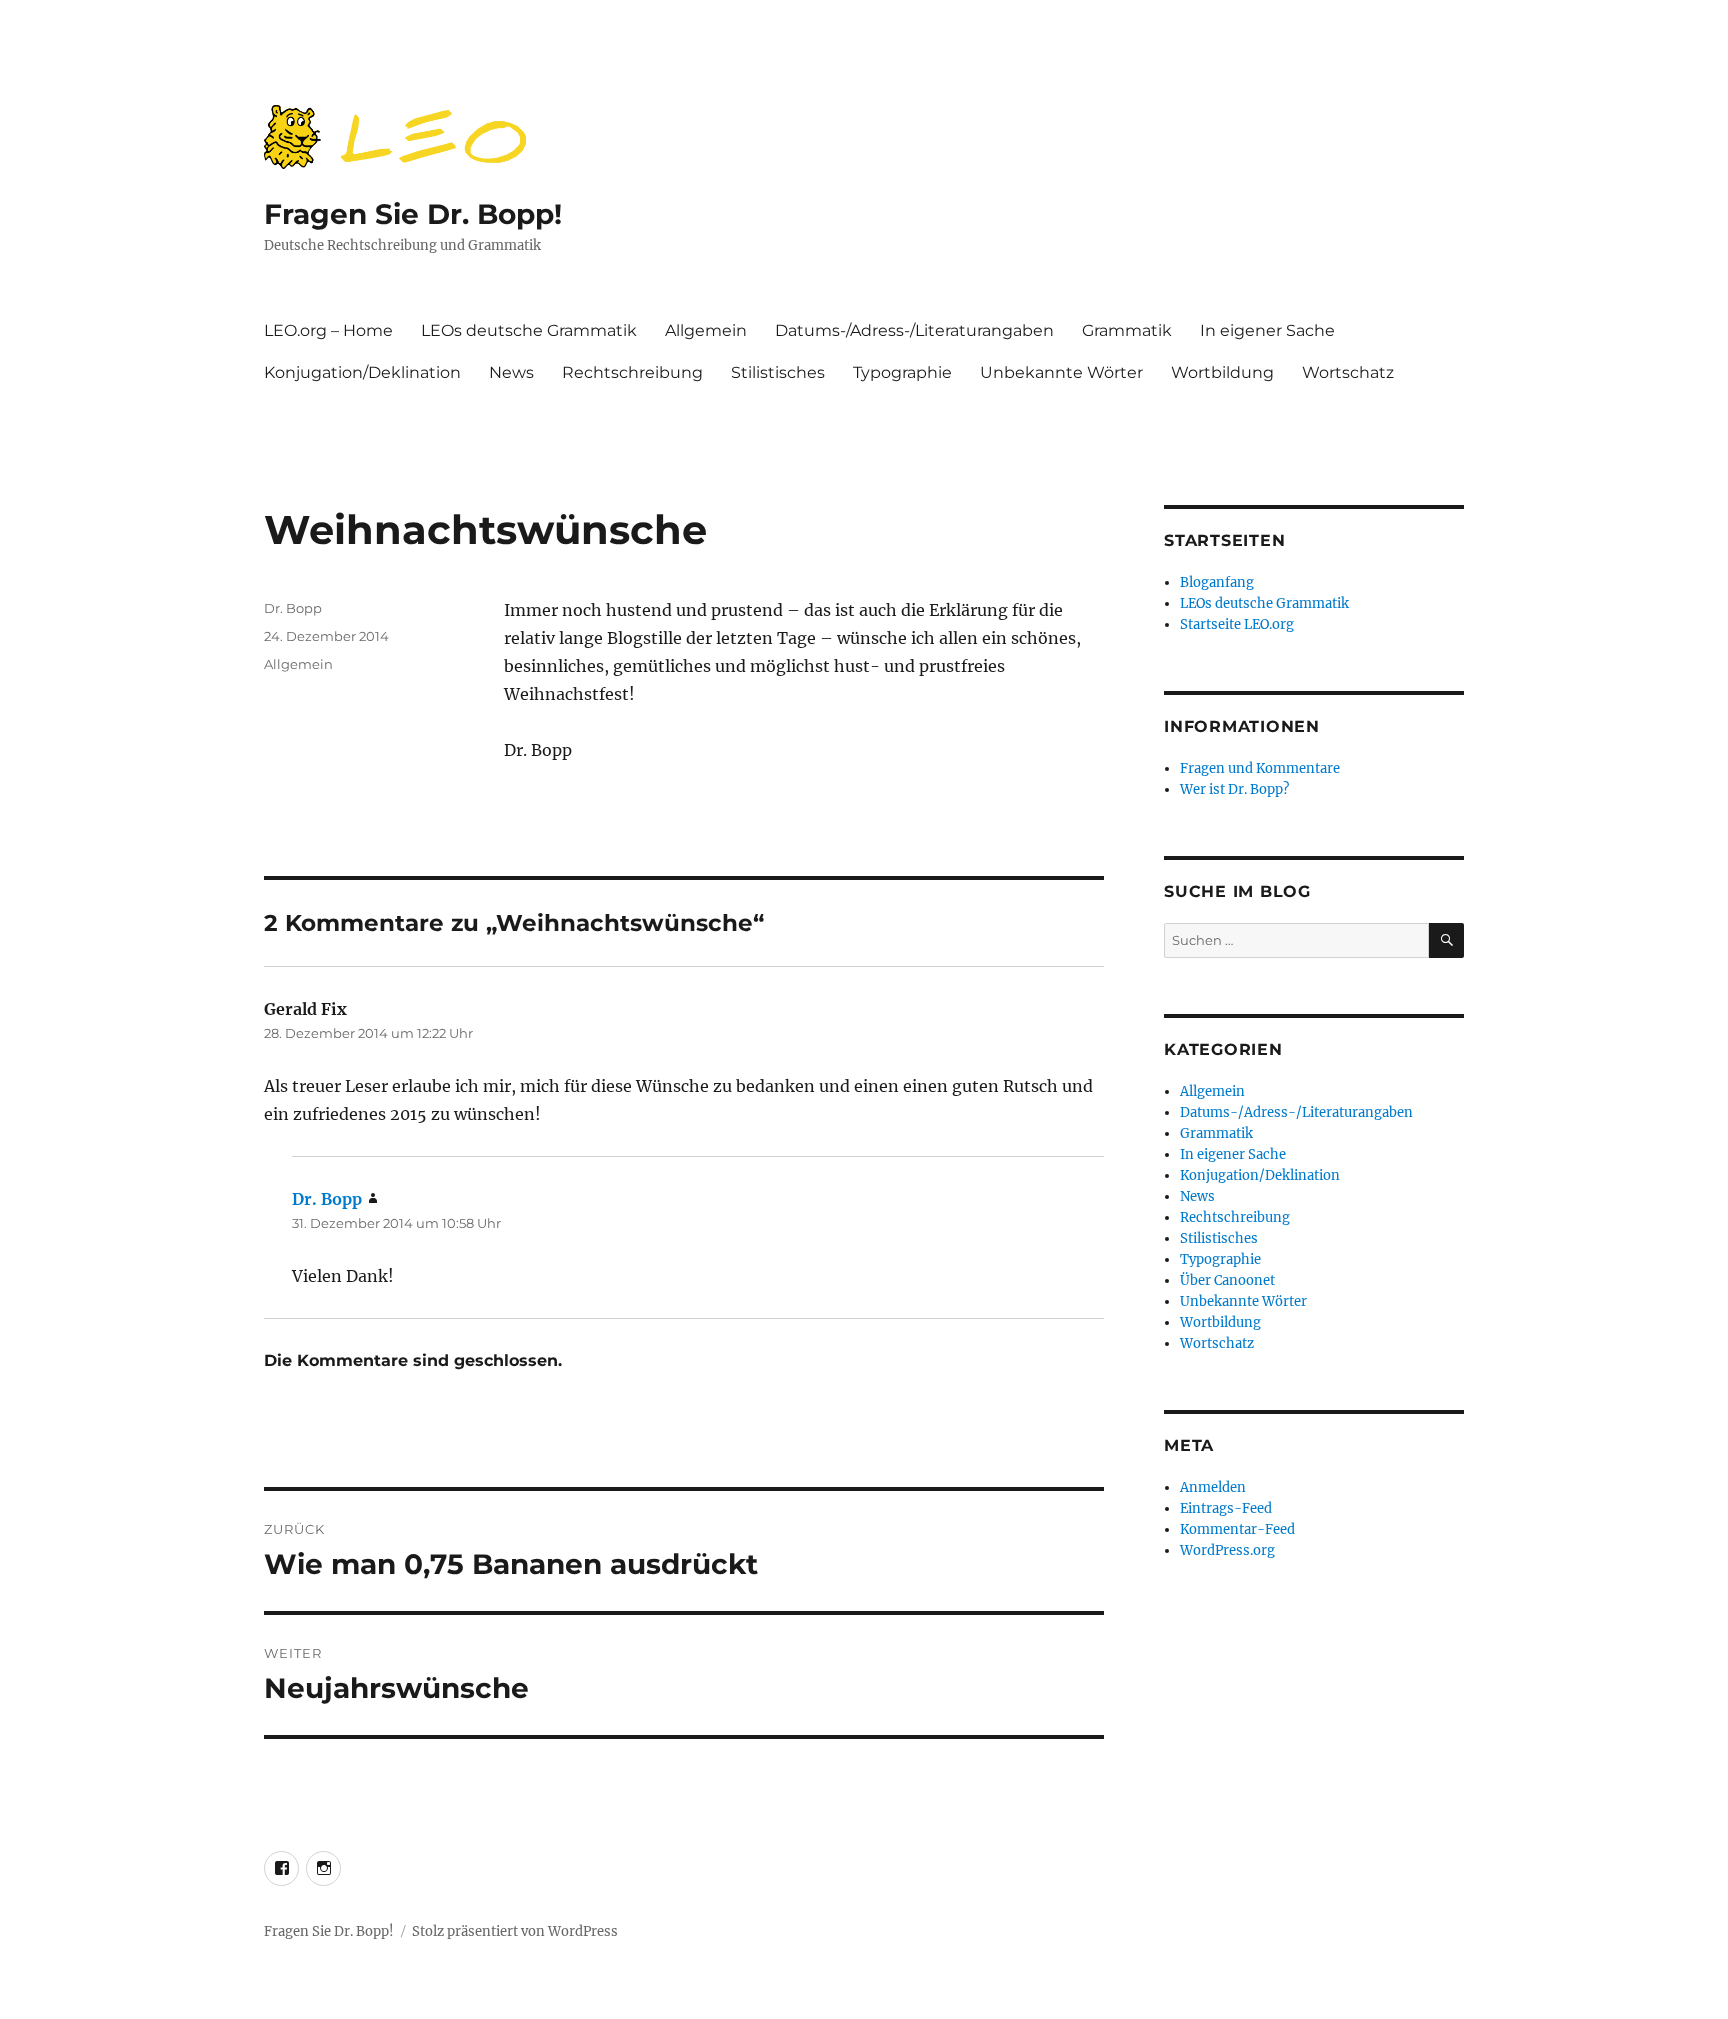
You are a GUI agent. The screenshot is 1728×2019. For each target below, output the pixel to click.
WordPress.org (1227, 1550)
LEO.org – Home (328, 330)
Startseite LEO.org (1237, 624)
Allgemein (706, 330)
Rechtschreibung (632, 372)
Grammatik (1127, 330)
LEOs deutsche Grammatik (529, 330)
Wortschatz (1348, 372)
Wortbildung (1222, 372)
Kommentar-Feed (1237, 1529)
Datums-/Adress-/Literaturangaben (914, 330)
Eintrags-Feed (1226, 1508)
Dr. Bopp (293, 608)
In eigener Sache (1267, 330)
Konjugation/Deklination (362, 372)
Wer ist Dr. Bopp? (1234, 789)
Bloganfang (1217, 582)
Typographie (902, 372)
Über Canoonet (1227, 1280)
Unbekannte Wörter (1061, 372)
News (511, 372)
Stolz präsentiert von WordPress (515, 1931)
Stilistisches (778, 372)
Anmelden (1213, 1487)
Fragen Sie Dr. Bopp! (413, 214)
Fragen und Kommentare (1260, 768)
